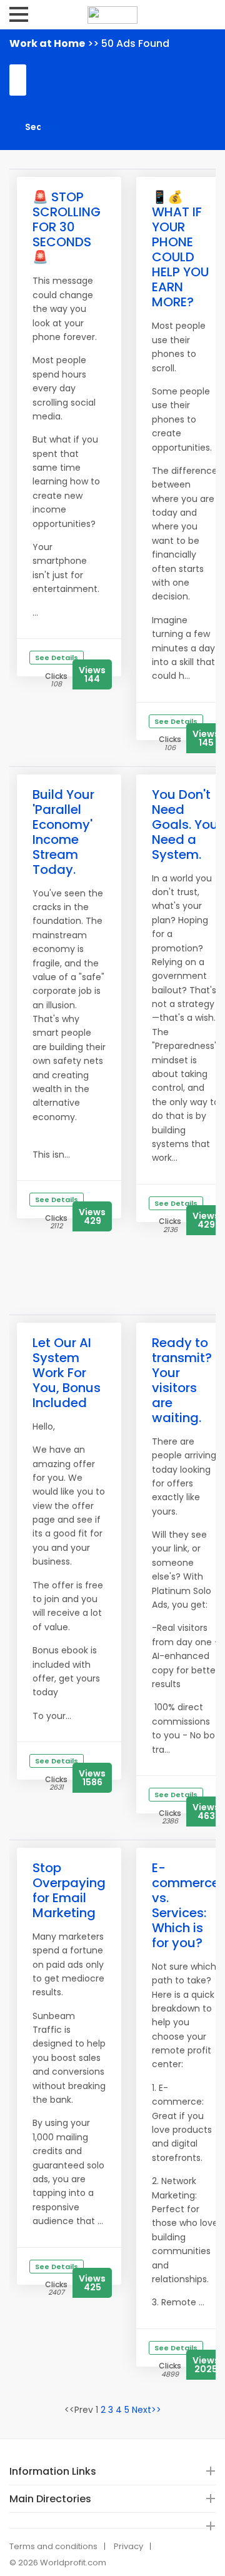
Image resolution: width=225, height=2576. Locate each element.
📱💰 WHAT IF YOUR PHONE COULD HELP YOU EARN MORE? (180, 249)
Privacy (128, 2546)
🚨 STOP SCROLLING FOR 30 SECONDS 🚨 (67, 227)
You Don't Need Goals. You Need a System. (185, 824)
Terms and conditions (53, 2546)
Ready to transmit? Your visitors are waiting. (182, 1380)
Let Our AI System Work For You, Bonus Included (67, 1373)
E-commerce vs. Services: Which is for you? (186, 1905)
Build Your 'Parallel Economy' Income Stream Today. (63, 832)
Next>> (147, 2410)
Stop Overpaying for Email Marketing (69, 1890)
